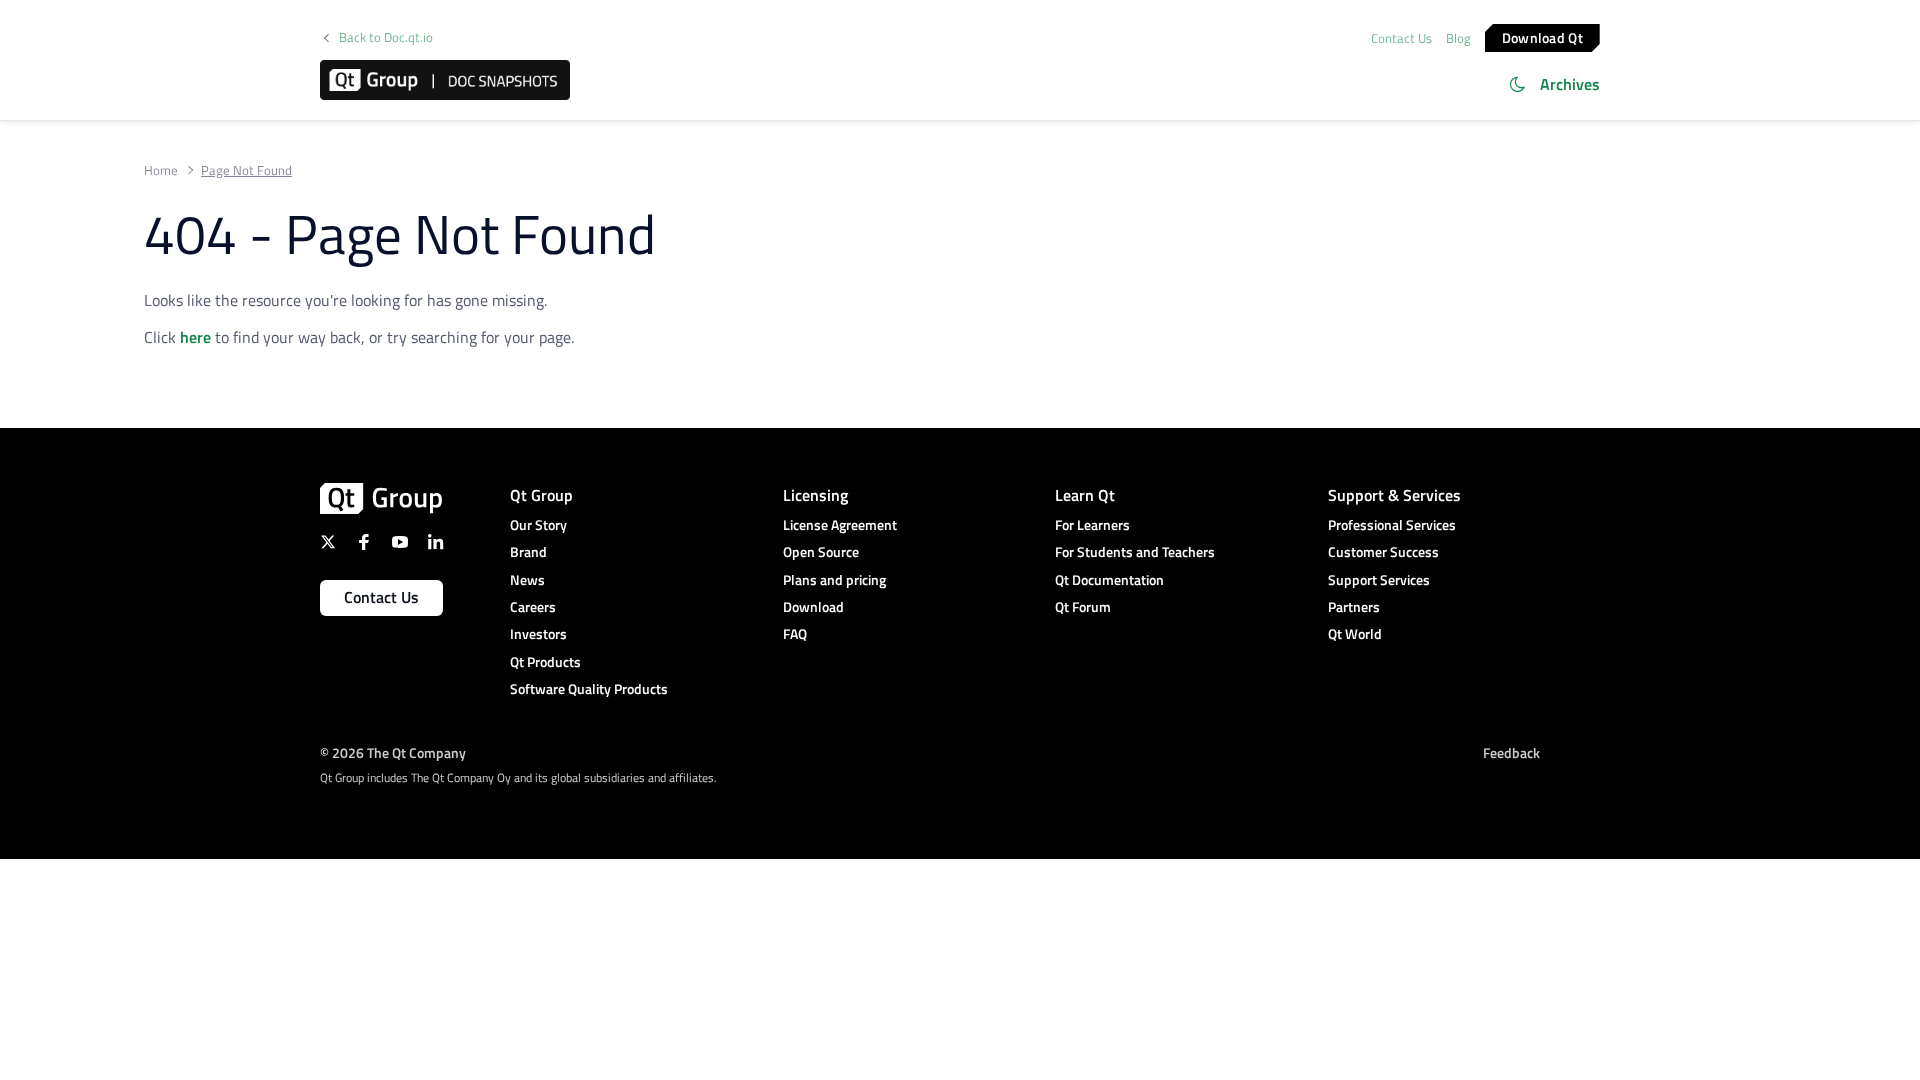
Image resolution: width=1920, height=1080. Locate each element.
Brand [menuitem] (528, 551)
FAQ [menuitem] (795, 633)
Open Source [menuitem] (821, 551)
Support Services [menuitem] (1379, 579)
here (195, 337)
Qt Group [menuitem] (541, 495)
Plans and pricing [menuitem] (834, 579)
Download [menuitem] (813, 606)
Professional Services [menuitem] (1392, 524)
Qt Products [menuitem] (545, 661)
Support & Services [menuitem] (1394, 495)
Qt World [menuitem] (1355, 633)
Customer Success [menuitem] (1383, 551)
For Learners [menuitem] (1092, 524)
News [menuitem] (527, 579)
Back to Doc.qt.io (386, 37)
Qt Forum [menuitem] (1083, 606)
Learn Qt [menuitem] (1085, 495)
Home (161, 170)
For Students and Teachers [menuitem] (1135, 551)
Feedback (1511, 752)
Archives (1570, 84)
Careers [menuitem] (533, 606)
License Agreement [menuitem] (840, 524)
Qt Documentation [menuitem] (1109, 579)
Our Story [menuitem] (538, 524)
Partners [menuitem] (1354, 606)
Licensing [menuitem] (815, 495)
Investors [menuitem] (538, 633)
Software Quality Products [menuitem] (589, 688)
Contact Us (1401, 38)
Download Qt (1542, 36)
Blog (1458, 38)
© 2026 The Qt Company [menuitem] (393, 752)
